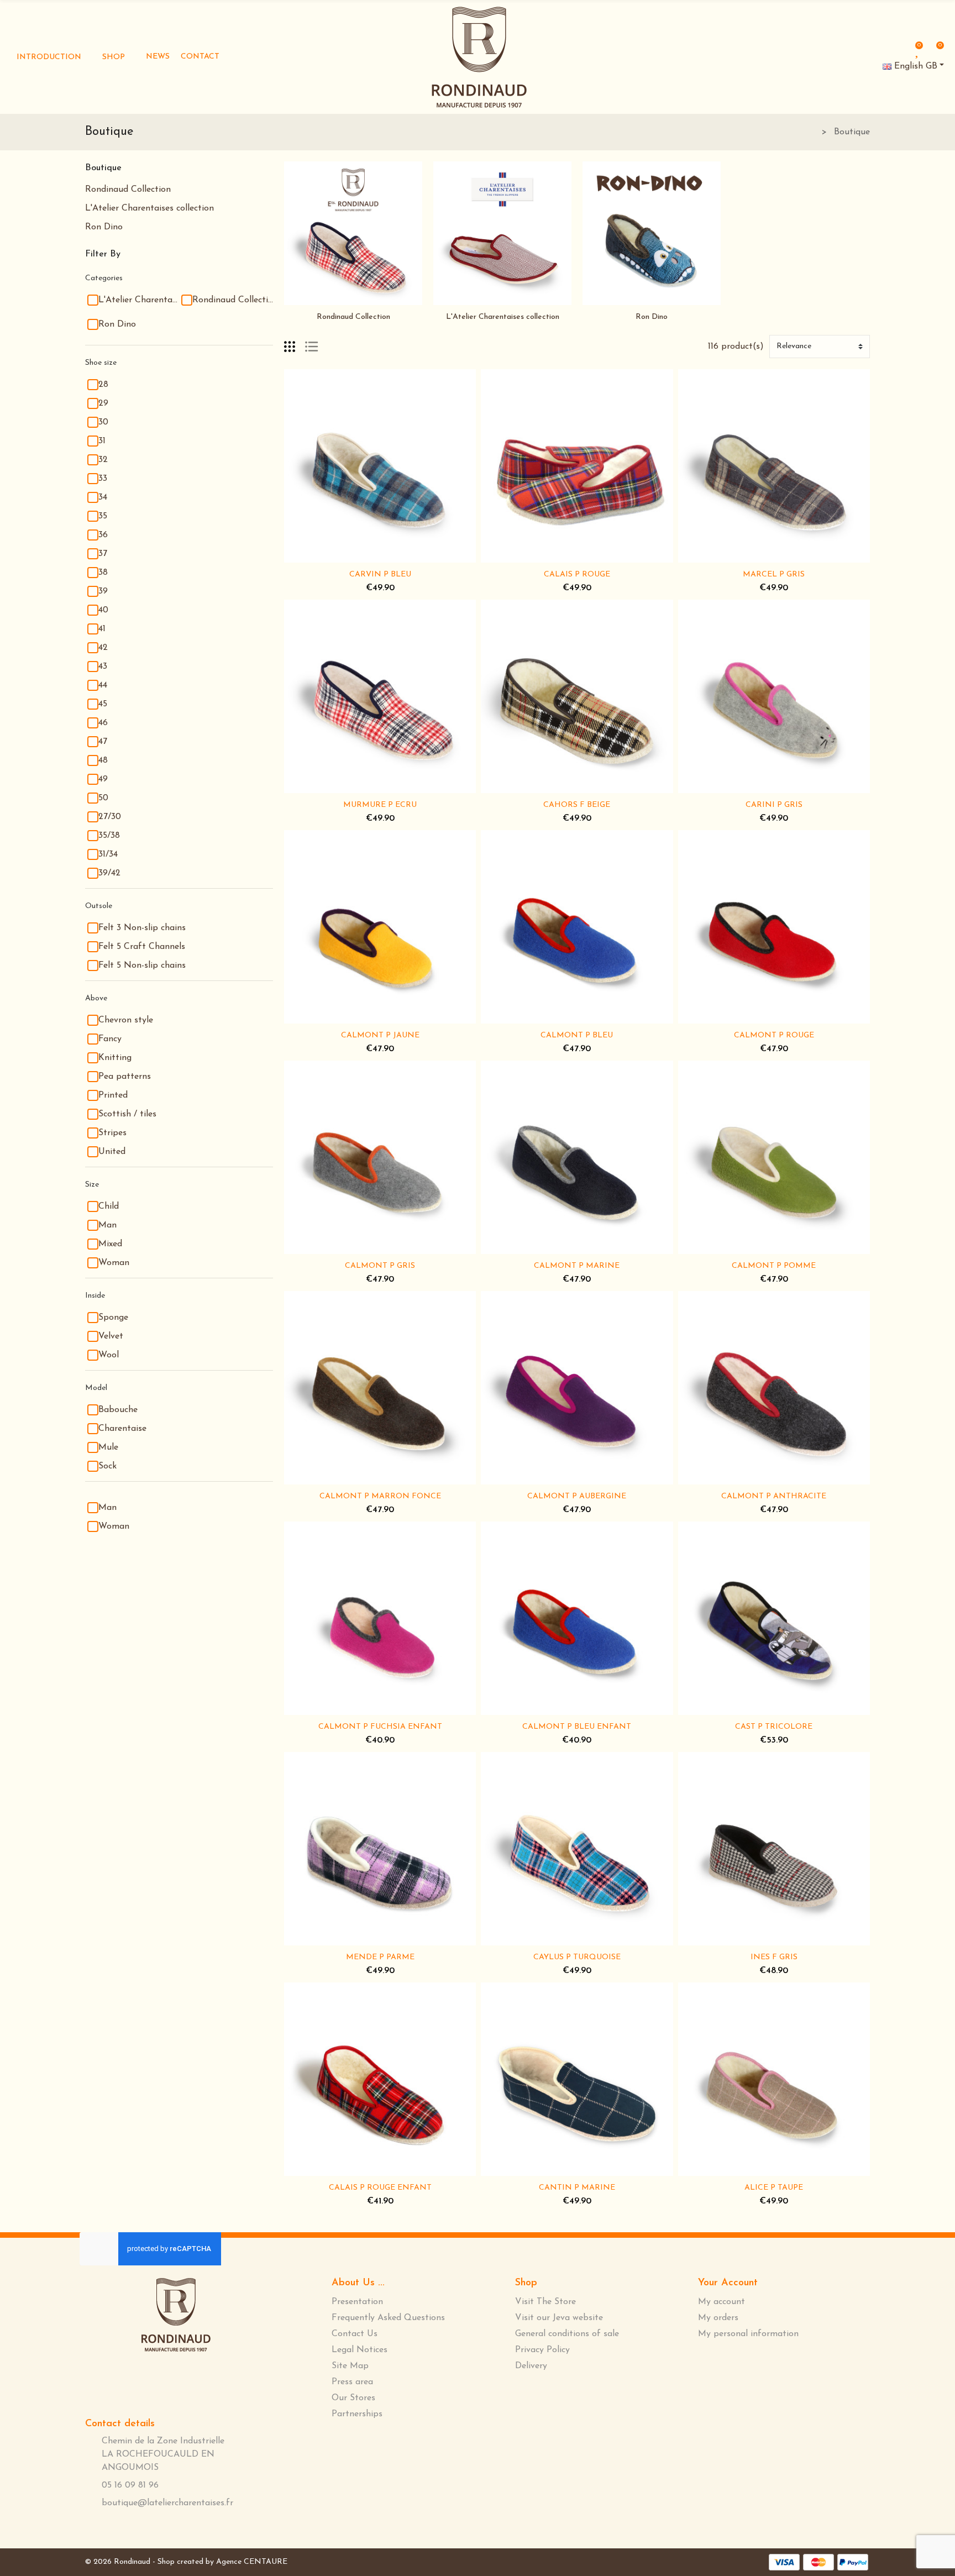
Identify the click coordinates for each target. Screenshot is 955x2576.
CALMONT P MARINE (577, 1266)
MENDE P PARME (380, 1957)
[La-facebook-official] (155, 2381)
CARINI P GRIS (774, 805)
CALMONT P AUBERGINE (577, 1496)
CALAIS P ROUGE (577, 575)
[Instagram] (192, 2382)
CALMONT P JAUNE (380, 1035)
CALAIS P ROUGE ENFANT (380, 2188)
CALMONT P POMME (774, 1266)
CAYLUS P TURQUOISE (577, 1957)
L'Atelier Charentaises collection (149, 208)
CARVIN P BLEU (380, 575)
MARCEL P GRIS (774, 575)
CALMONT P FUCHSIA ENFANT (380, 1727)
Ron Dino (104, 227)
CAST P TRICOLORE (774, 1727)
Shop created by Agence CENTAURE (222, 2562)
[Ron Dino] (652, 233)
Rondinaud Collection (128, 190)
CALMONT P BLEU (577, 1035)
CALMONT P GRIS (380, 1266)
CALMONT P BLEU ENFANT (577, 1727)
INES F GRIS (774, 1957)
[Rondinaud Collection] (353, 233)
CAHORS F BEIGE (577, 805)
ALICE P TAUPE (774, 2188)
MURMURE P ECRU (380, 805)
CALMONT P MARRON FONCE (380, 1496)
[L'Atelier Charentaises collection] (502, 233)
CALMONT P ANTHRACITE (774, 1496)
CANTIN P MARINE (577, 2188)
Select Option (345, 556)
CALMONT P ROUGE (774, 1035)
